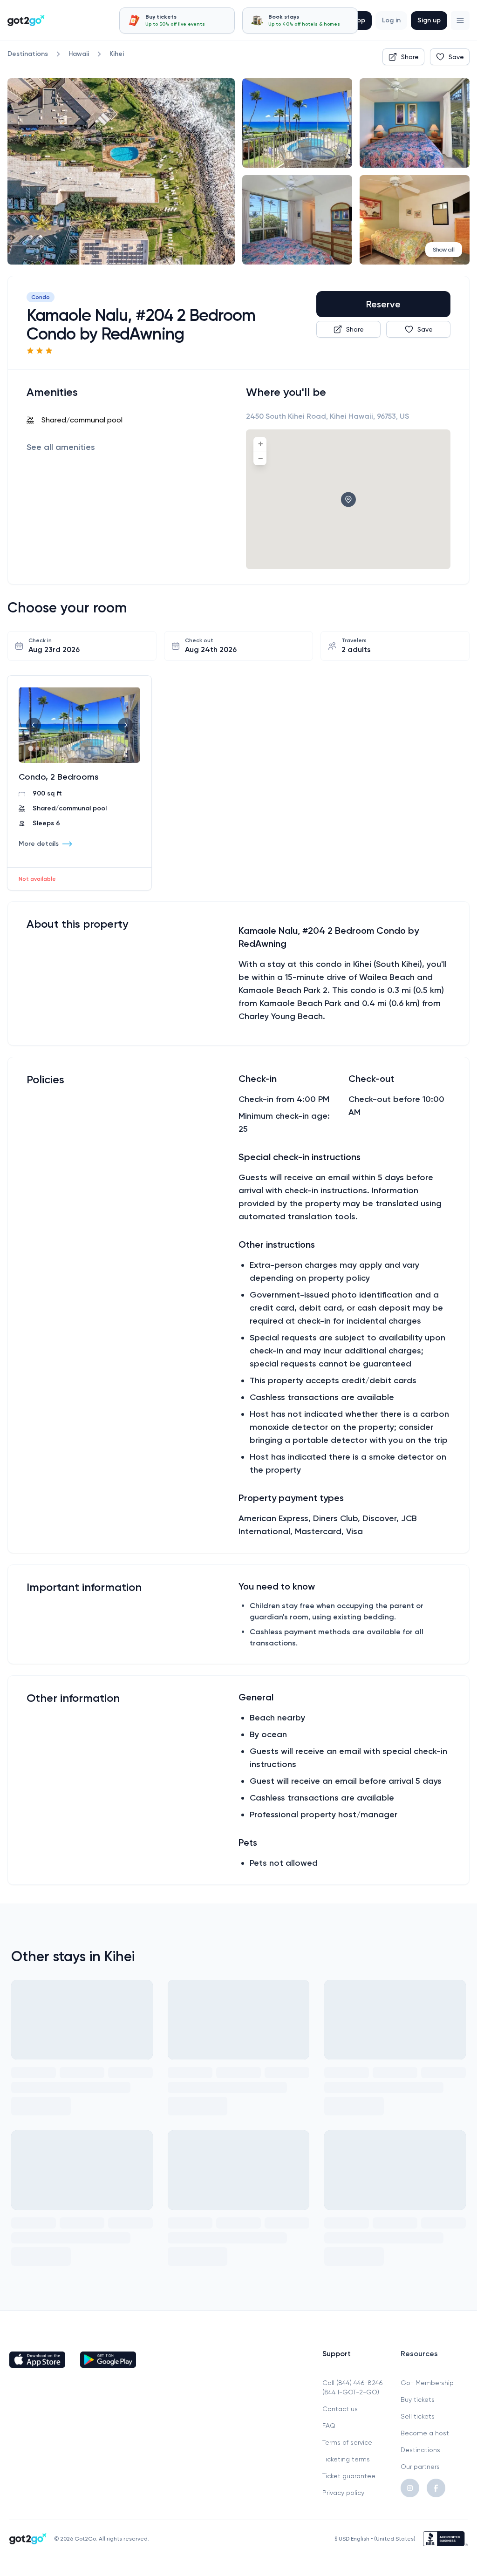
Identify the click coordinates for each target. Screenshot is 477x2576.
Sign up (429, 20)
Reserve (383, 304)
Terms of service (347, 2442)
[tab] (177, 20)
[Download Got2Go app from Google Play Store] (108, 2359)
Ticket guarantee (349, 2476)
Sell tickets (418, 2416)
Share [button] (410, 57)
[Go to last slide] (34, 725)
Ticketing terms (346, 2459)
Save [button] (456, 57)
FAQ (329, 2426)
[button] (460, 20)
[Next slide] (125, 725)
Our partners (420, 2467)
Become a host (425, 2433)
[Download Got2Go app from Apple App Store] (37, 2359)
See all (61, 447)
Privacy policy (343, 2493)
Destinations (420, 2450)
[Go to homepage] (26, 20)
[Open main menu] (460, 20)
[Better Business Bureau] (445, 2539)
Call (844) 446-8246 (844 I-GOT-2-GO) (352, 2387)
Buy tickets (418, 2399)
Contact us (340, 2409)
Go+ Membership (427, 2383)
